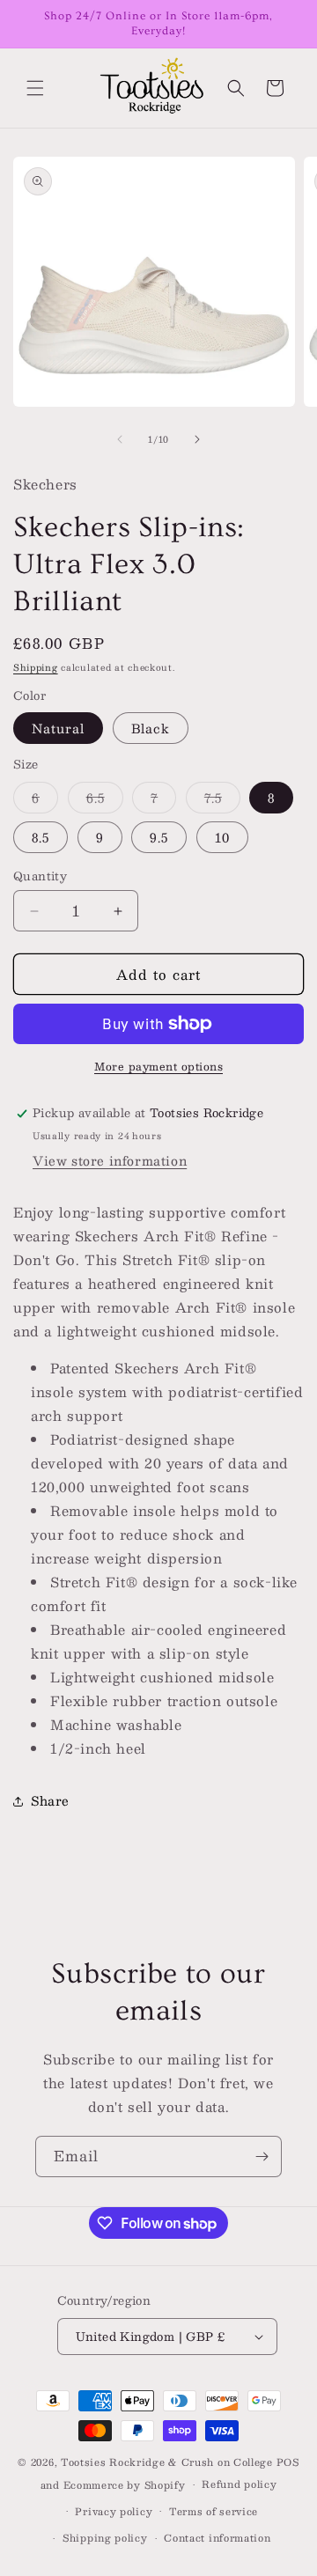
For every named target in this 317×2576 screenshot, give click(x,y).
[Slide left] (120, 439)
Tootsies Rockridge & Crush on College (169, 2462)
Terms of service (214, 2511)
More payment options (158, 1066)
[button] (35, 88)
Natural (58, 728)
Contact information (217, 2538)
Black (151, 728)
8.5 (41, 837)
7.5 (222, 800)
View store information (110, 1160)
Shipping (36, 667)
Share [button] (50, 1800)
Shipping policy (105, 2538)
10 (222, 837)
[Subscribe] (262, 2156)
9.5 (159, 837)
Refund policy (239, 2484)
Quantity (40, 877)
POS (288, 2462)
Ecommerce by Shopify (125, 2485)
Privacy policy (114, 2511)
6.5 (105, 800)
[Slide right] (197, 439)
